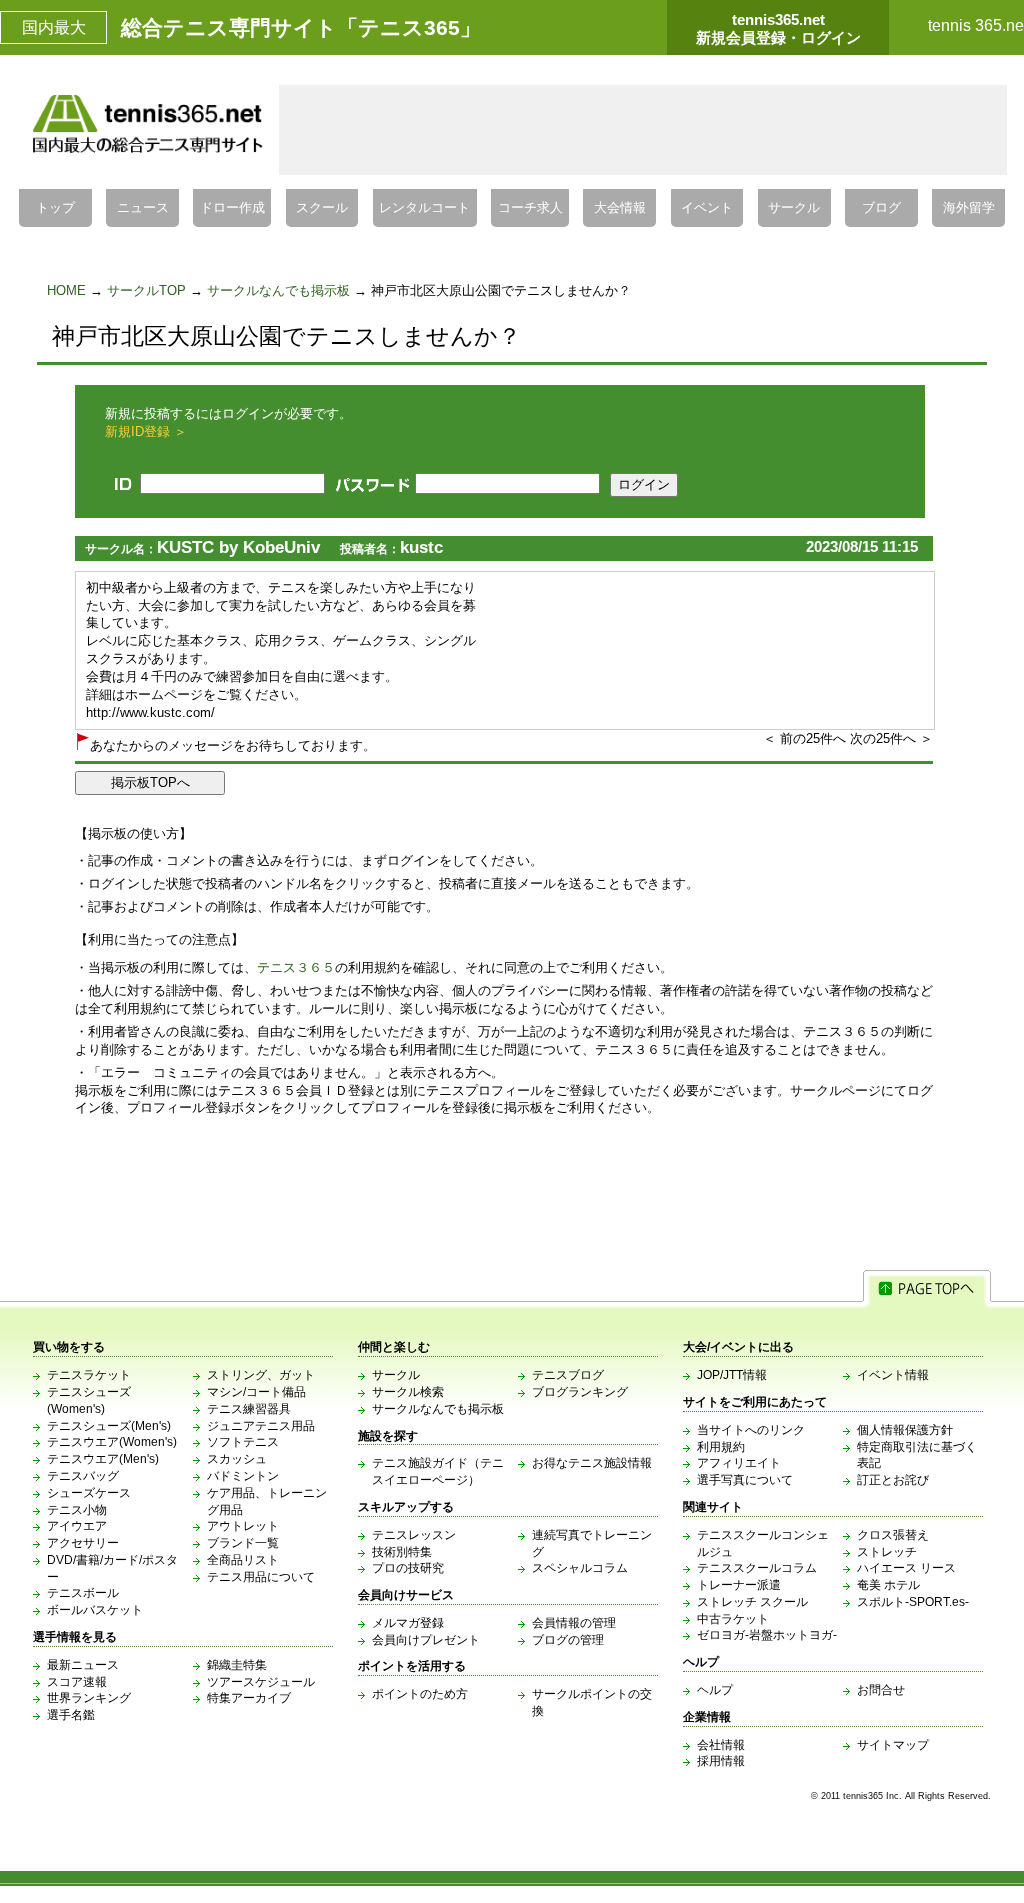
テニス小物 (77, 1510)
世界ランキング (89, 1698)
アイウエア (77, 1526)
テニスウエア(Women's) (112, 1442)
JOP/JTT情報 (732, 1375)
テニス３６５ (296, 967)
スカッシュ (237, 1459)
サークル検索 (408, 1392)
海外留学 (969, 208)
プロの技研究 (408, 1568)
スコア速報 (77, 1682)
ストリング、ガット (261, 1375)
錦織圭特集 (237, 1665)
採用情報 (721, 1761)
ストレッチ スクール (752, 1602)
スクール (322, 208)
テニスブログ (568, 1375)
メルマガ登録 (408, 1623)
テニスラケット (89, 1375)
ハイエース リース (906, 1568)
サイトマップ (893, 1745)
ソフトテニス (243, 1442)
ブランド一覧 (243, 1543)
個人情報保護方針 (905, 1430)
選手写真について (745, 1480)
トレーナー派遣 (739, 1585)
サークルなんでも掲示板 (278, 290)
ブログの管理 (568, 1640)
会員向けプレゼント (426, 1640)
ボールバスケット (95, 1610)
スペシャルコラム (580, 1568)
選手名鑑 (71, 1715)
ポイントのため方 (420, 1694)
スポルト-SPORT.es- (913, 1602)
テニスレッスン (414, 1535)
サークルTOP (146, 290)
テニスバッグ (83, 1476)
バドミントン (243, 1476)
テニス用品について (261, 1577)
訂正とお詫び (893, 1480)
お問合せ (881, 1690)
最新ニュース (83, 1665)
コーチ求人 (530, 208)
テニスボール (83, 1593)
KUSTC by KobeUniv (238, 547)
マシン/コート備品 (256, 1392)
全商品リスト (243, 1560)
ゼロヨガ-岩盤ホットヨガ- (767, 1635)
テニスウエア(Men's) (103, 1459)
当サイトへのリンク (751, 1430)
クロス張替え (893, 1535)
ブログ (881, 208)
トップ (55, 208)
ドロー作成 (232, 208)
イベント (707, 208)
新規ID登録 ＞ (146, 431)
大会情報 (620, 208)
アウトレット (243, 1526)
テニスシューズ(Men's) (109, 1426)
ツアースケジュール (261, 1682)
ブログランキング (580, 1392)
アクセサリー (83, 1543)
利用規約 (721, 1447)
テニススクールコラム (757, 1568)
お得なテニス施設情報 (592, 1463)
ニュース (143, 208)
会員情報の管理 (574, 1623)
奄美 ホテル (888, 1585)
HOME (66, 290)
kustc (421, 547)
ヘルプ (715, 1690)
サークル (794, 208)
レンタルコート (424, 208)
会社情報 (721, 1745)
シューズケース (89, 1493)
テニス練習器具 (249, 1409)
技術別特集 (402, 1552)
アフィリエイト (739, 1463)
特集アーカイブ (249, 1698)
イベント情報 (893, 1375)
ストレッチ (887, 1552)
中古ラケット (733, 1619)
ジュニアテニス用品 (261, 1426)
